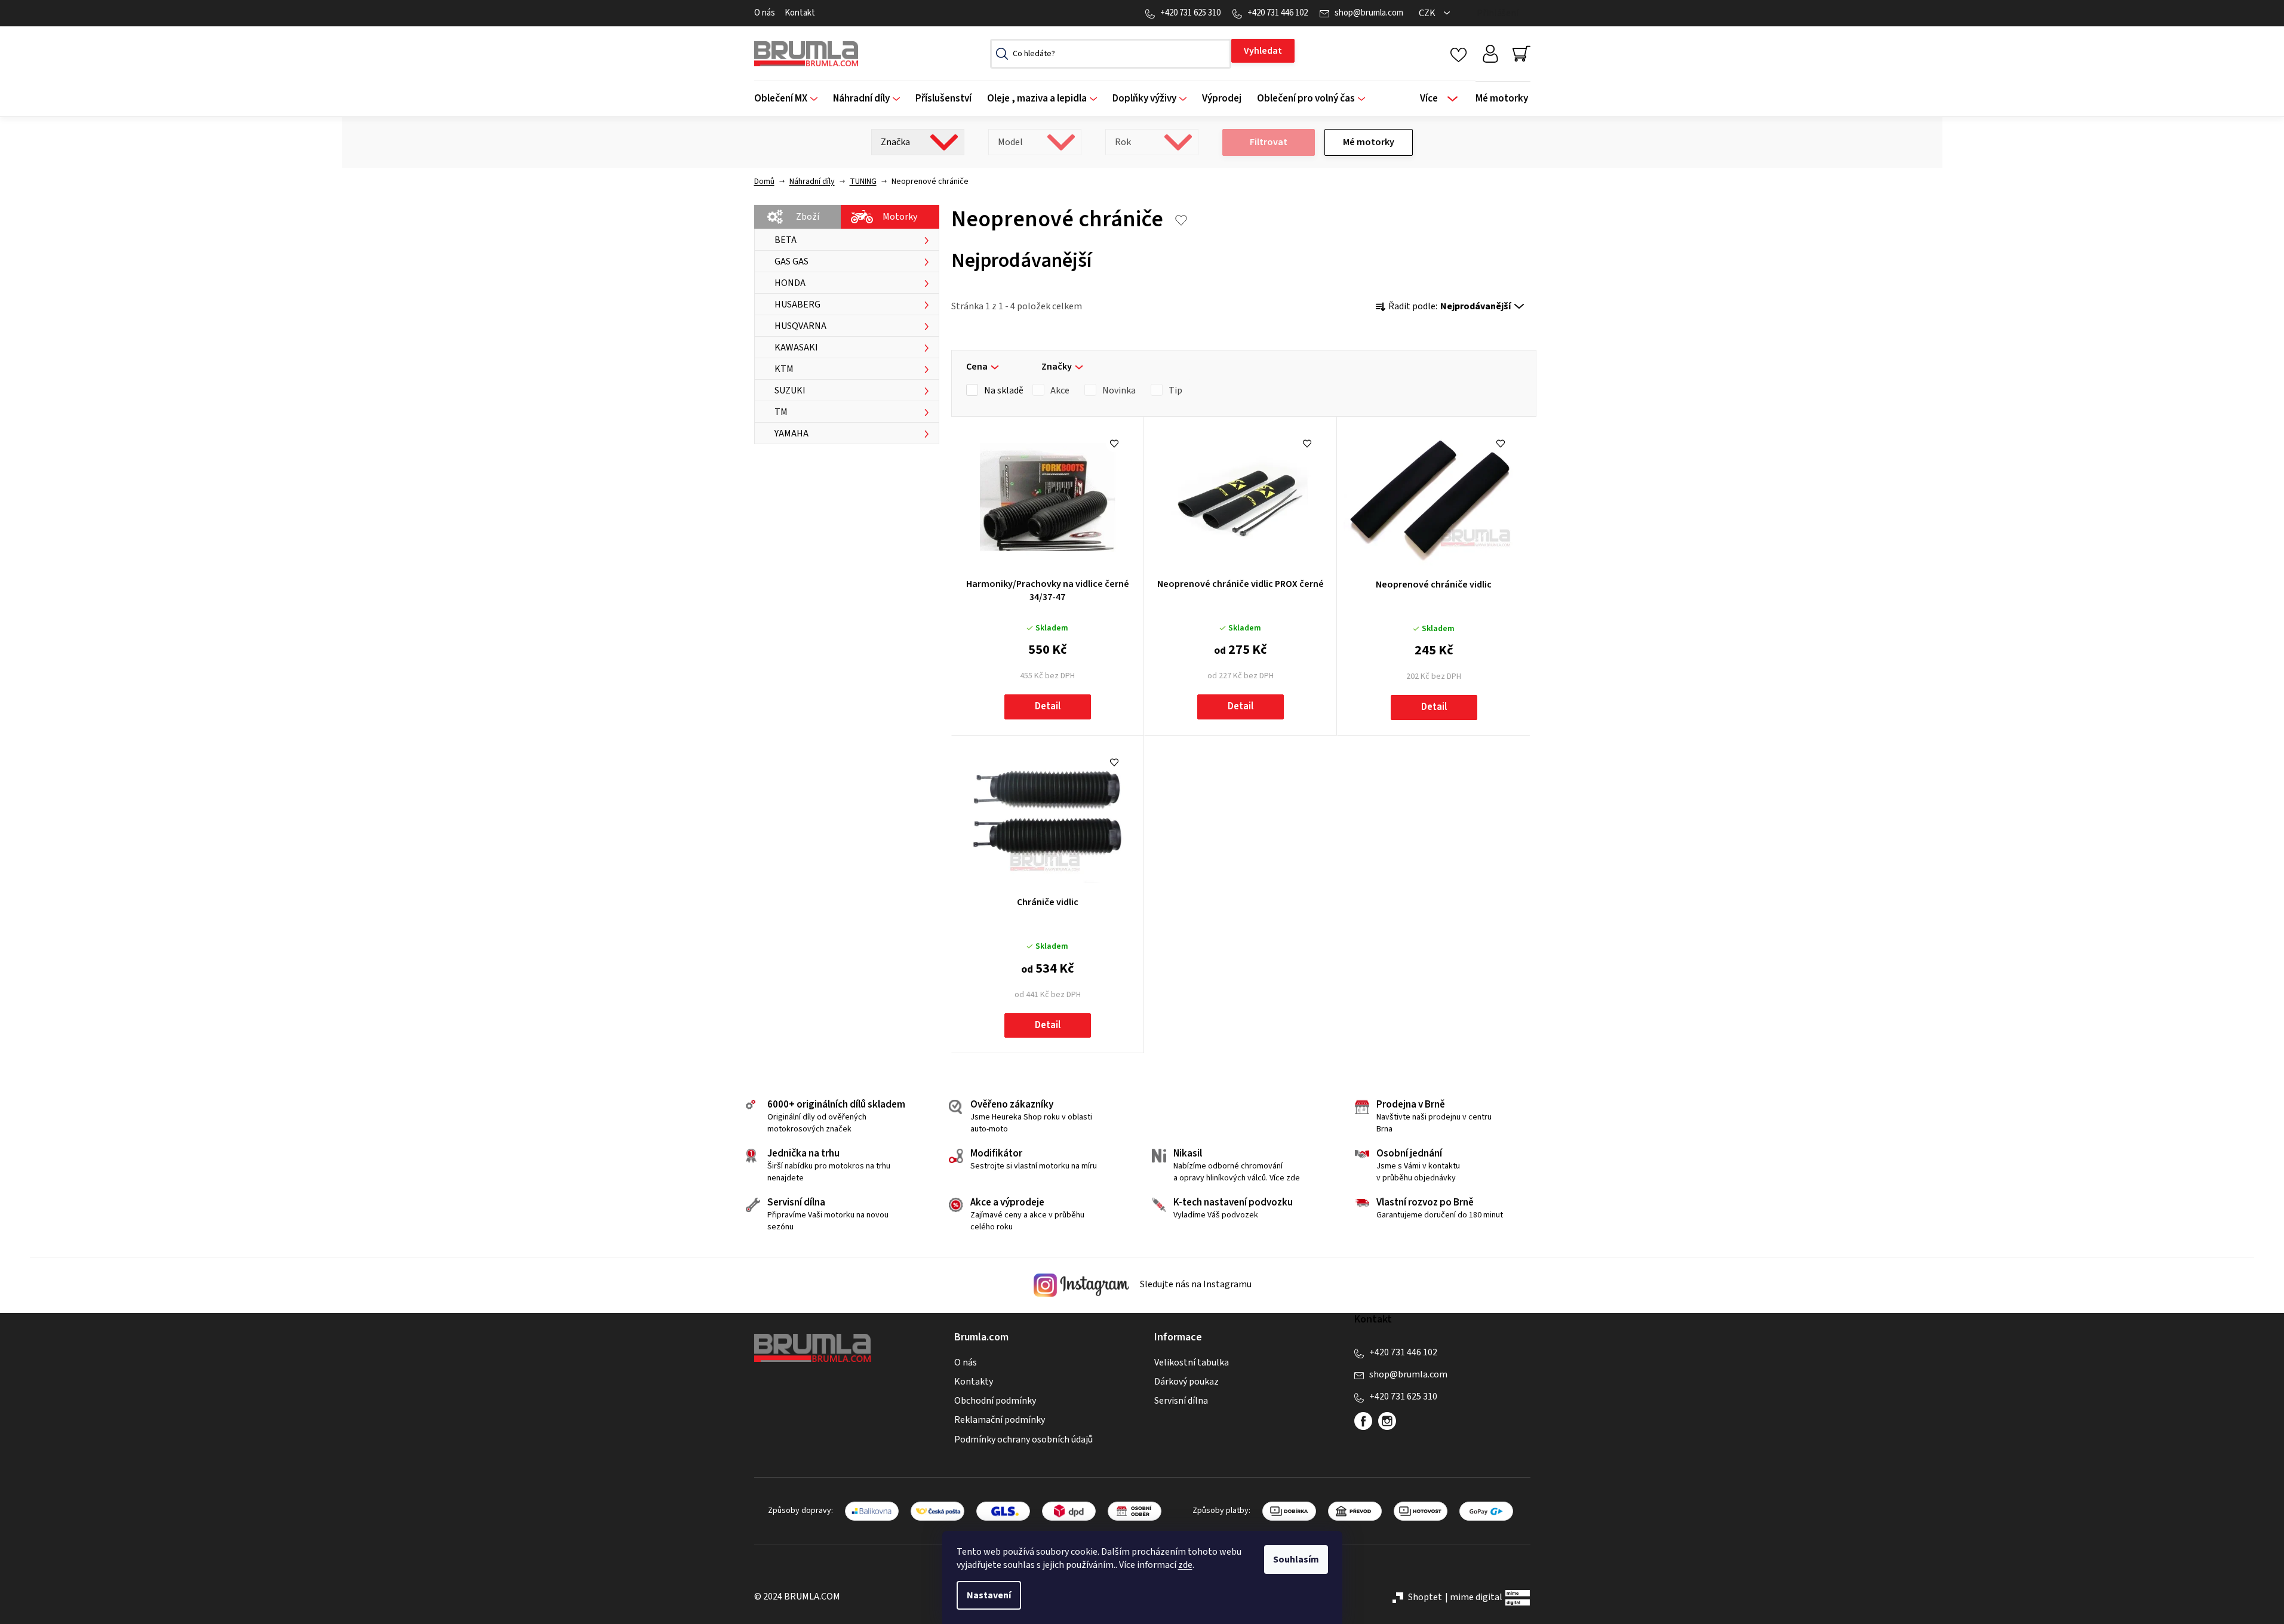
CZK (1428, 13)
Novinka (1119, 390)
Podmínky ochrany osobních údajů (1023, 1440)
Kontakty (974, 1382)
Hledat (1263, 51)
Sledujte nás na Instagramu (1195, 1285)
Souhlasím (1296, 1560)
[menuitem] (790, 99)
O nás (765, 13)
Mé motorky (1369, 142)
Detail (1048, 706)
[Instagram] (1387, 1421)
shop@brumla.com (1369, 13)
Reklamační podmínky (1000, 1420)
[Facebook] (1363, 1421)
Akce (1060, 390)
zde (1185, 1565)
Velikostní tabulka (1192, 1362)
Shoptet (1425, 1597)
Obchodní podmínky (995, 1401)
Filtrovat (1269, 142)
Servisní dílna (1181, 1401)
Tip (1175, 390)
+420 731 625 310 (1190, 13)
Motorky (900, 217)
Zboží (808, 217)
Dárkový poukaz (1186, 1382)
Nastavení (989, 1595)
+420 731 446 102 (1278, 13)
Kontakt (800, 13)
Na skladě (1004, 390)
